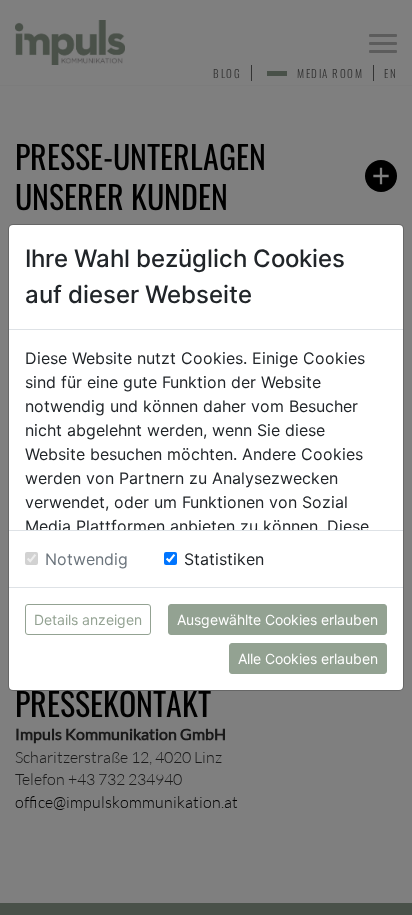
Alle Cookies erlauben (308, 658)
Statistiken (224, 559)
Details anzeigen (88, 619)
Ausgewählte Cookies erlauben (277, 619)
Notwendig (86, 559)
